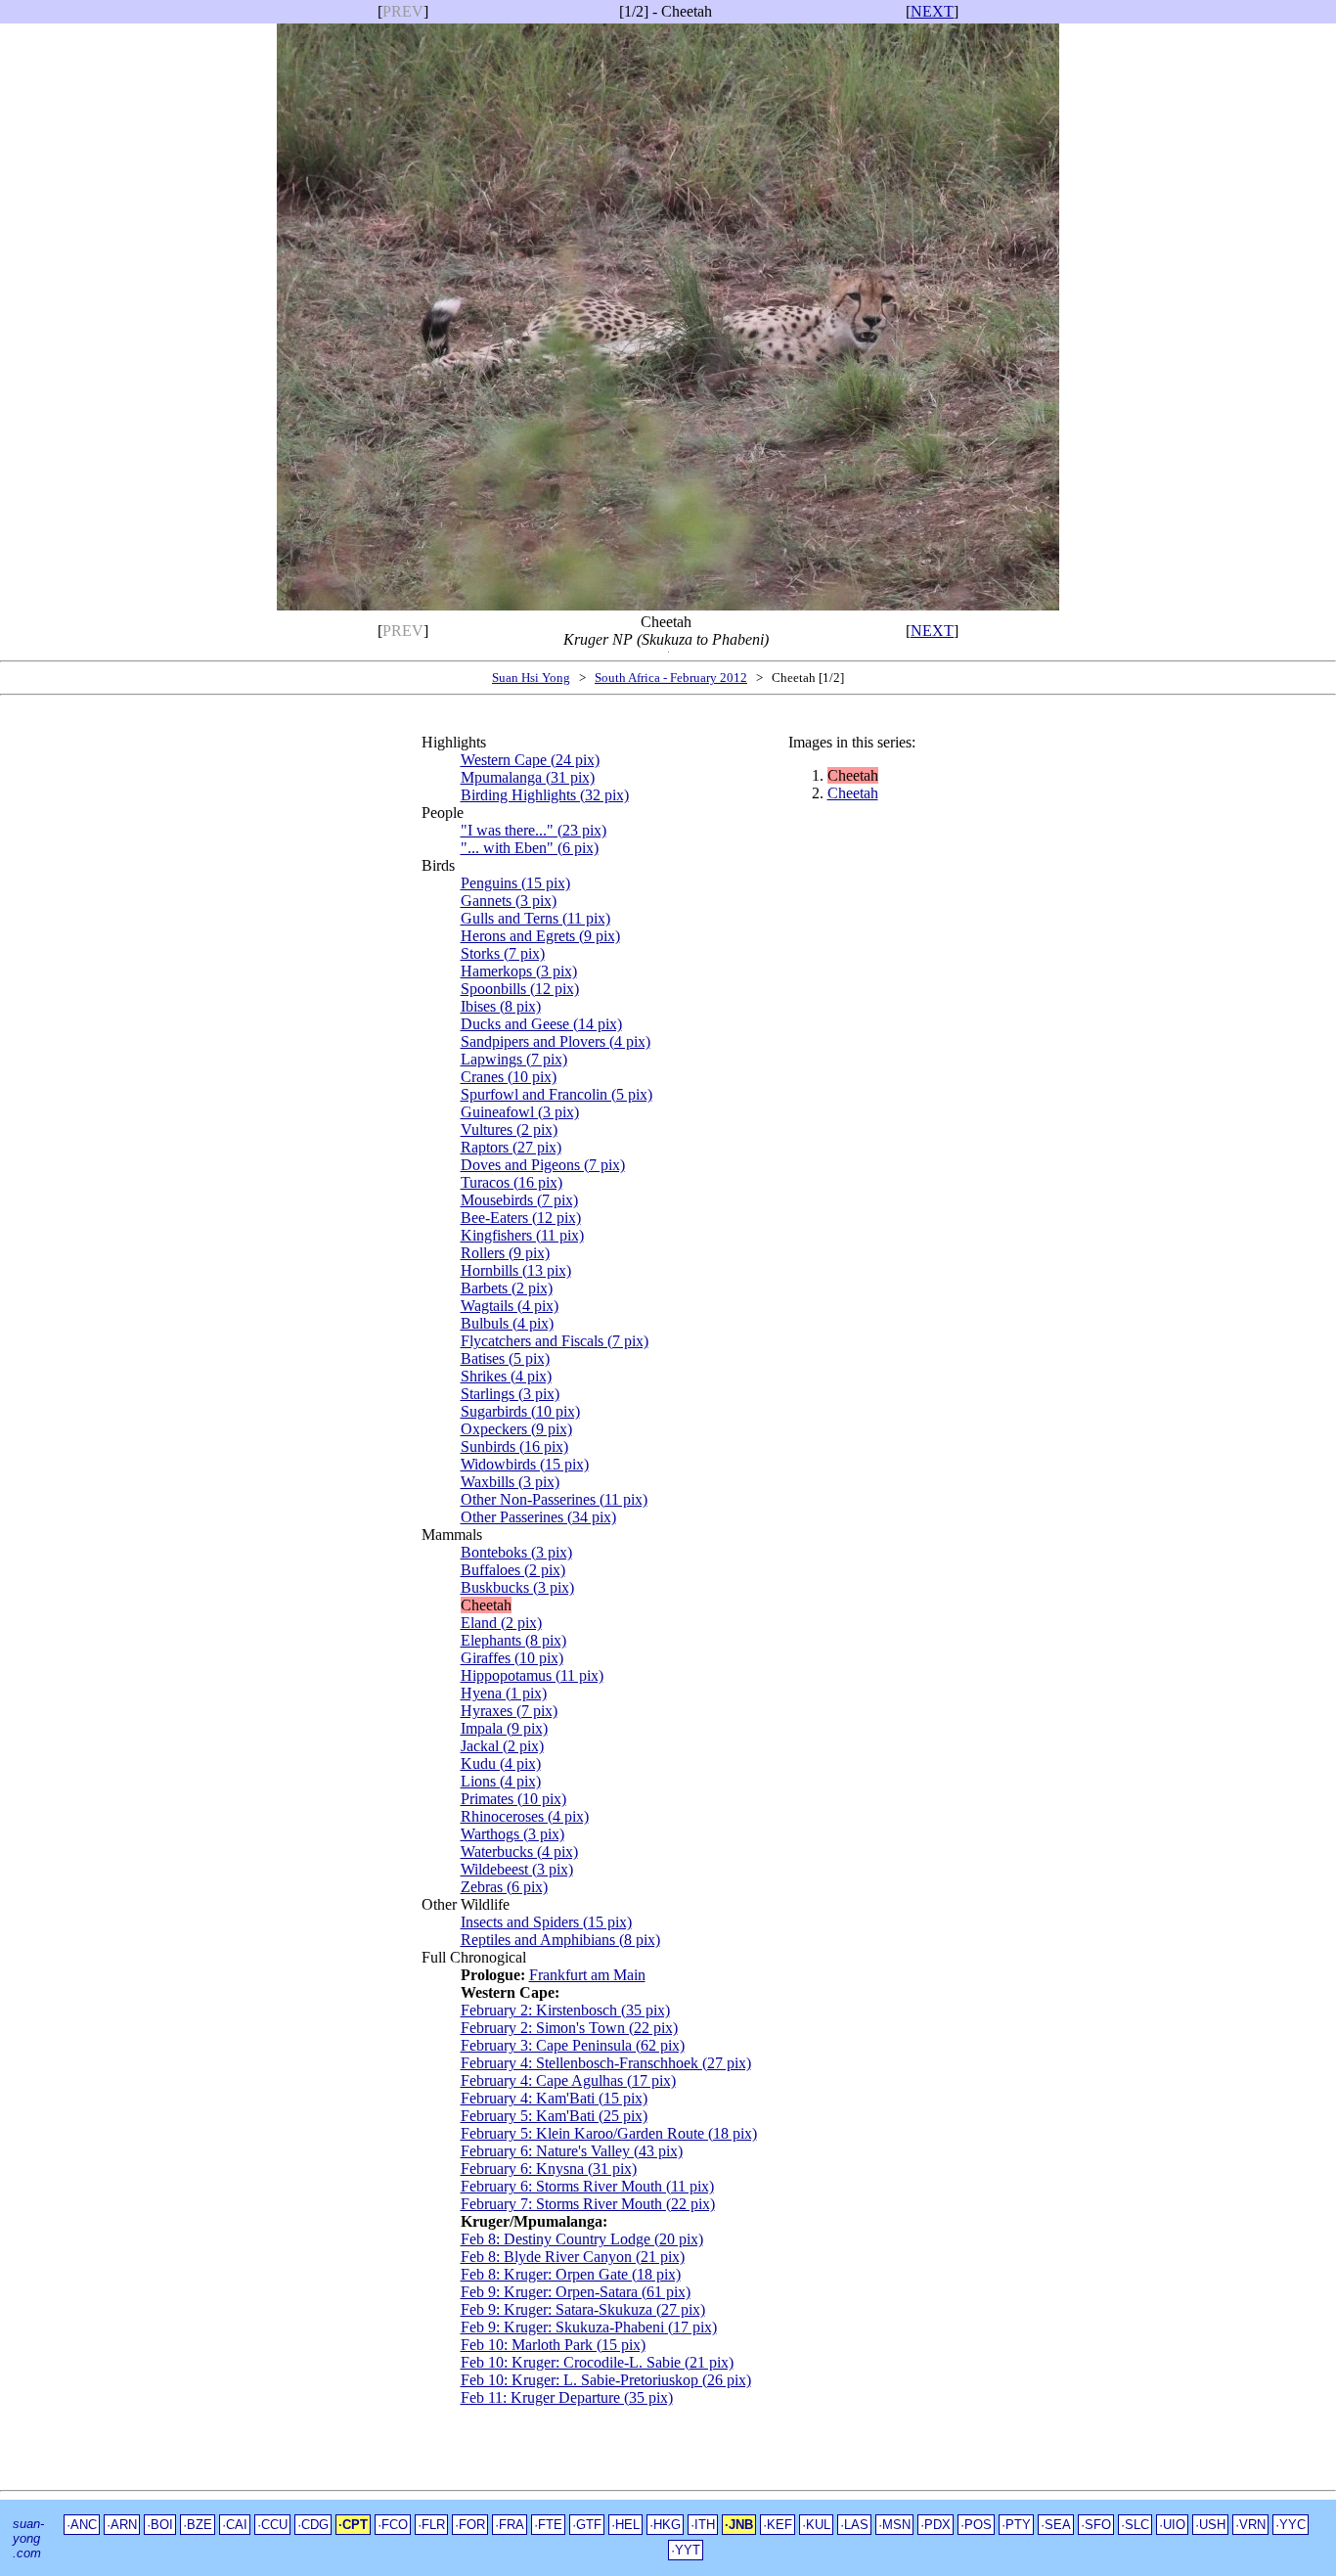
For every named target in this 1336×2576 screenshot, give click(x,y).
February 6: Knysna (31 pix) (549, 2169)
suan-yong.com (28, 2538)
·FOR (470, 2525)
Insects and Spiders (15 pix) (546, 1922)
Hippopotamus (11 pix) (532, 1675)
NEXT (932, 11)
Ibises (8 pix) (501, 1006)
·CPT (353, 2525)
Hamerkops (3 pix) (519, 971)
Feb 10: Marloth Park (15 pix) (553, 2345)
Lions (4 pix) (501, 1781)
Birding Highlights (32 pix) (545, 795)
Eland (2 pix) (501, 1623)
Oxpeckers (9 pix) (516, 1429)
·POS (976, 2525)
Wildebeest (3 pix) (517, 1869)
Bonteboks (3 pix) (516, 1552)
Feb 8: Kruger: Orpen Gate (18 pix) (571, 2274)
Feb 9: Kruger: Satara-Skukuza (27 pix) (583, 2309)
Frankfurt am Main (587, 1975)
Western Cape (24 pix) (530, 760)
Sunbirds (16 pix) (514, 1446)
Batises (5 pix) (505, 1358)
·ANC (82, 2525)
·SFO (1096, 2525)
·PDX (935, 2525)
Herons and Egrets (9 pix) (540, 936)
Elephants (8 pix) (513, 1640)
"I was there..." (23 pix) (534, 830)
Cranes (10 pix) (509, 1077)
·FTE (548, 2525)
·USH (1210, 2525)
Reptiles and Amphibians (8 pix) (560, 1940)
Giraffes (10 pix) (512, 1658)
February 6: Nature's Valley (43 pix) (572, 2151)
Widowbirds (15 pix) (525, 1464)
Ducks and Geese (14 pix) (541, 1024)
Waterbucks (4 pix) (519, 1852)
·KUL (816, 2525)
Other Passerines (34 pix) (538, 1517)
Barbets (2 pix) (507, 1288)
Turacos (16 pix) (512, 1182)
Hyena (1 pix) (504, 1693)
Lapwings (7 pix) (514, 1059)
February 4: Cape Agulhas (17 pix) (568, 2080)
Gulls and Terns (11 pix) (535, 918)
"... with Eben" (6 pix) (530, 848)
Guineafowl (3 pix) (520, 1112)
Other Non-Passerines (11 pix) (554, 1499)
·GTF (587, 2525)
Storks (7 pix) (503, 953)
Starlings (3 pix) (510, 1394)
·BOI (160, 2525)
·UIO (1172, 2525)
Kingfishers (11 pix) (522, 1235)
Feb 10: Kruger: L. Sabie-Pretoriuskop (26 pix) (606, 2380)
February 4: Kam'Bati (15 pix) (554, 2098)
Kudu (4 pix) (501, 1763)
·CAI (235, 2525)
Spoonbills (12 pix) (520, 989)
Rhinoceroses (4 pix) (525, 1816)
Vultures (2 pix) (509, 1130)
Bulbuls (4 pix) (507, 1323)
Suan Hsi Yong (531, 678)
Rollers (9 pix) (505, 1253)
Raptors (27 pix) (511, 1147)
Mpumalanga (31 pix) (528, 777)
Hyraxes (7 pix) (509, 1711)
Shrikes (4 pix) (506, 1376)
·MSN (894, 2525)
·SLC (1135, 2525)
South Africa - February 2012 (671, 678)
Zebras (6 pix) (504, 1887)
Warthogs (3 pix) (512, 1834)
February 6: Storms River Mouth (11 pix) (587, 2186)
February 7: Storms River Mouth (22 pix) (588, 2204)
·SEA (1056, 2525)
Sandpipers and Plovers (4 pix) (556, 1041)
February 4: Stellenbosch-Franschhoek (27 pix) (606, 2063)
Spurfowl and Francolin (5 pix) (557, 1094)
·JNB (739, 2525)
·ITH (703, 2525)
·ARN (122, 2525)
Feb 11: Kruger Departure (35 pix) (567, 2397)
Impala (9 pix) (504, 1728)
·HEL (625, 2525)
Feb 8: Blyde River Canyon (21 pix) (573, 2257)
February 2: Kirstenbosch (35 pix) (565, 2010)
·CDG (313, 2525)
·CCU (272, 2525)
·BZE (198, 2525)
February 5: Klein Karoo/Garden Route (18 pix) (609, 2133)
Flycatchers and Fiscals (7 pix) (555, 1341)
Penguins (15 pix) (515, 883)
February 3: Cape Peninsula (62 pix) (573, 2045)
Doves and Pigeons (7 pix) (543, 1165)
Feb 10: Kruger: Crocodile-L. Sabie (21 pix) (597, 2362)
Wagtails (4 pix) (510, 1306)
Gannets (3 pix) (509, 901)
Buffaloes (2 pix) (513, 1570)
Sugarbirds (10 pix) (520, 1411)
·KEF (778, 2525)
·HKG (665, 2525)
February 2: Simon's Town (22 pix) (569, 2028)
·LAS (854, 2525)
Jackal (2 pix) (502, 1746)
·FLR (431, 2525)
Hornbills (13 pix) (516, 1270)
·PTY (1016, 2525)
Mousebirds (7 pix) (519, 1200)
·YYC (1291, 2525)
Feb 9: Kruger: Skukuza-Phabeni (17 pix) (589, 2327)
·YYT (686, 2550)
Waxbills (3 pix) (510, 1482)
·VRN (1250, 2525)
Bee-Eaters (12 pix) (521, 1218)
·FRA (510, 2525)
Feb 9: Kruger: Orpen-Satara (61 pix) (576, 2292)
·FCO (393, 2525)
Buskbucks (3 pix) (517, 1587)
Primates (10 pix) (513, 1799)
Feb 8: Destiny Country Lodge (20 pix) (582, 2239)
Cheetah (853, 793)
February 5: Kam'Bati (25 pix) (554, 2116)
